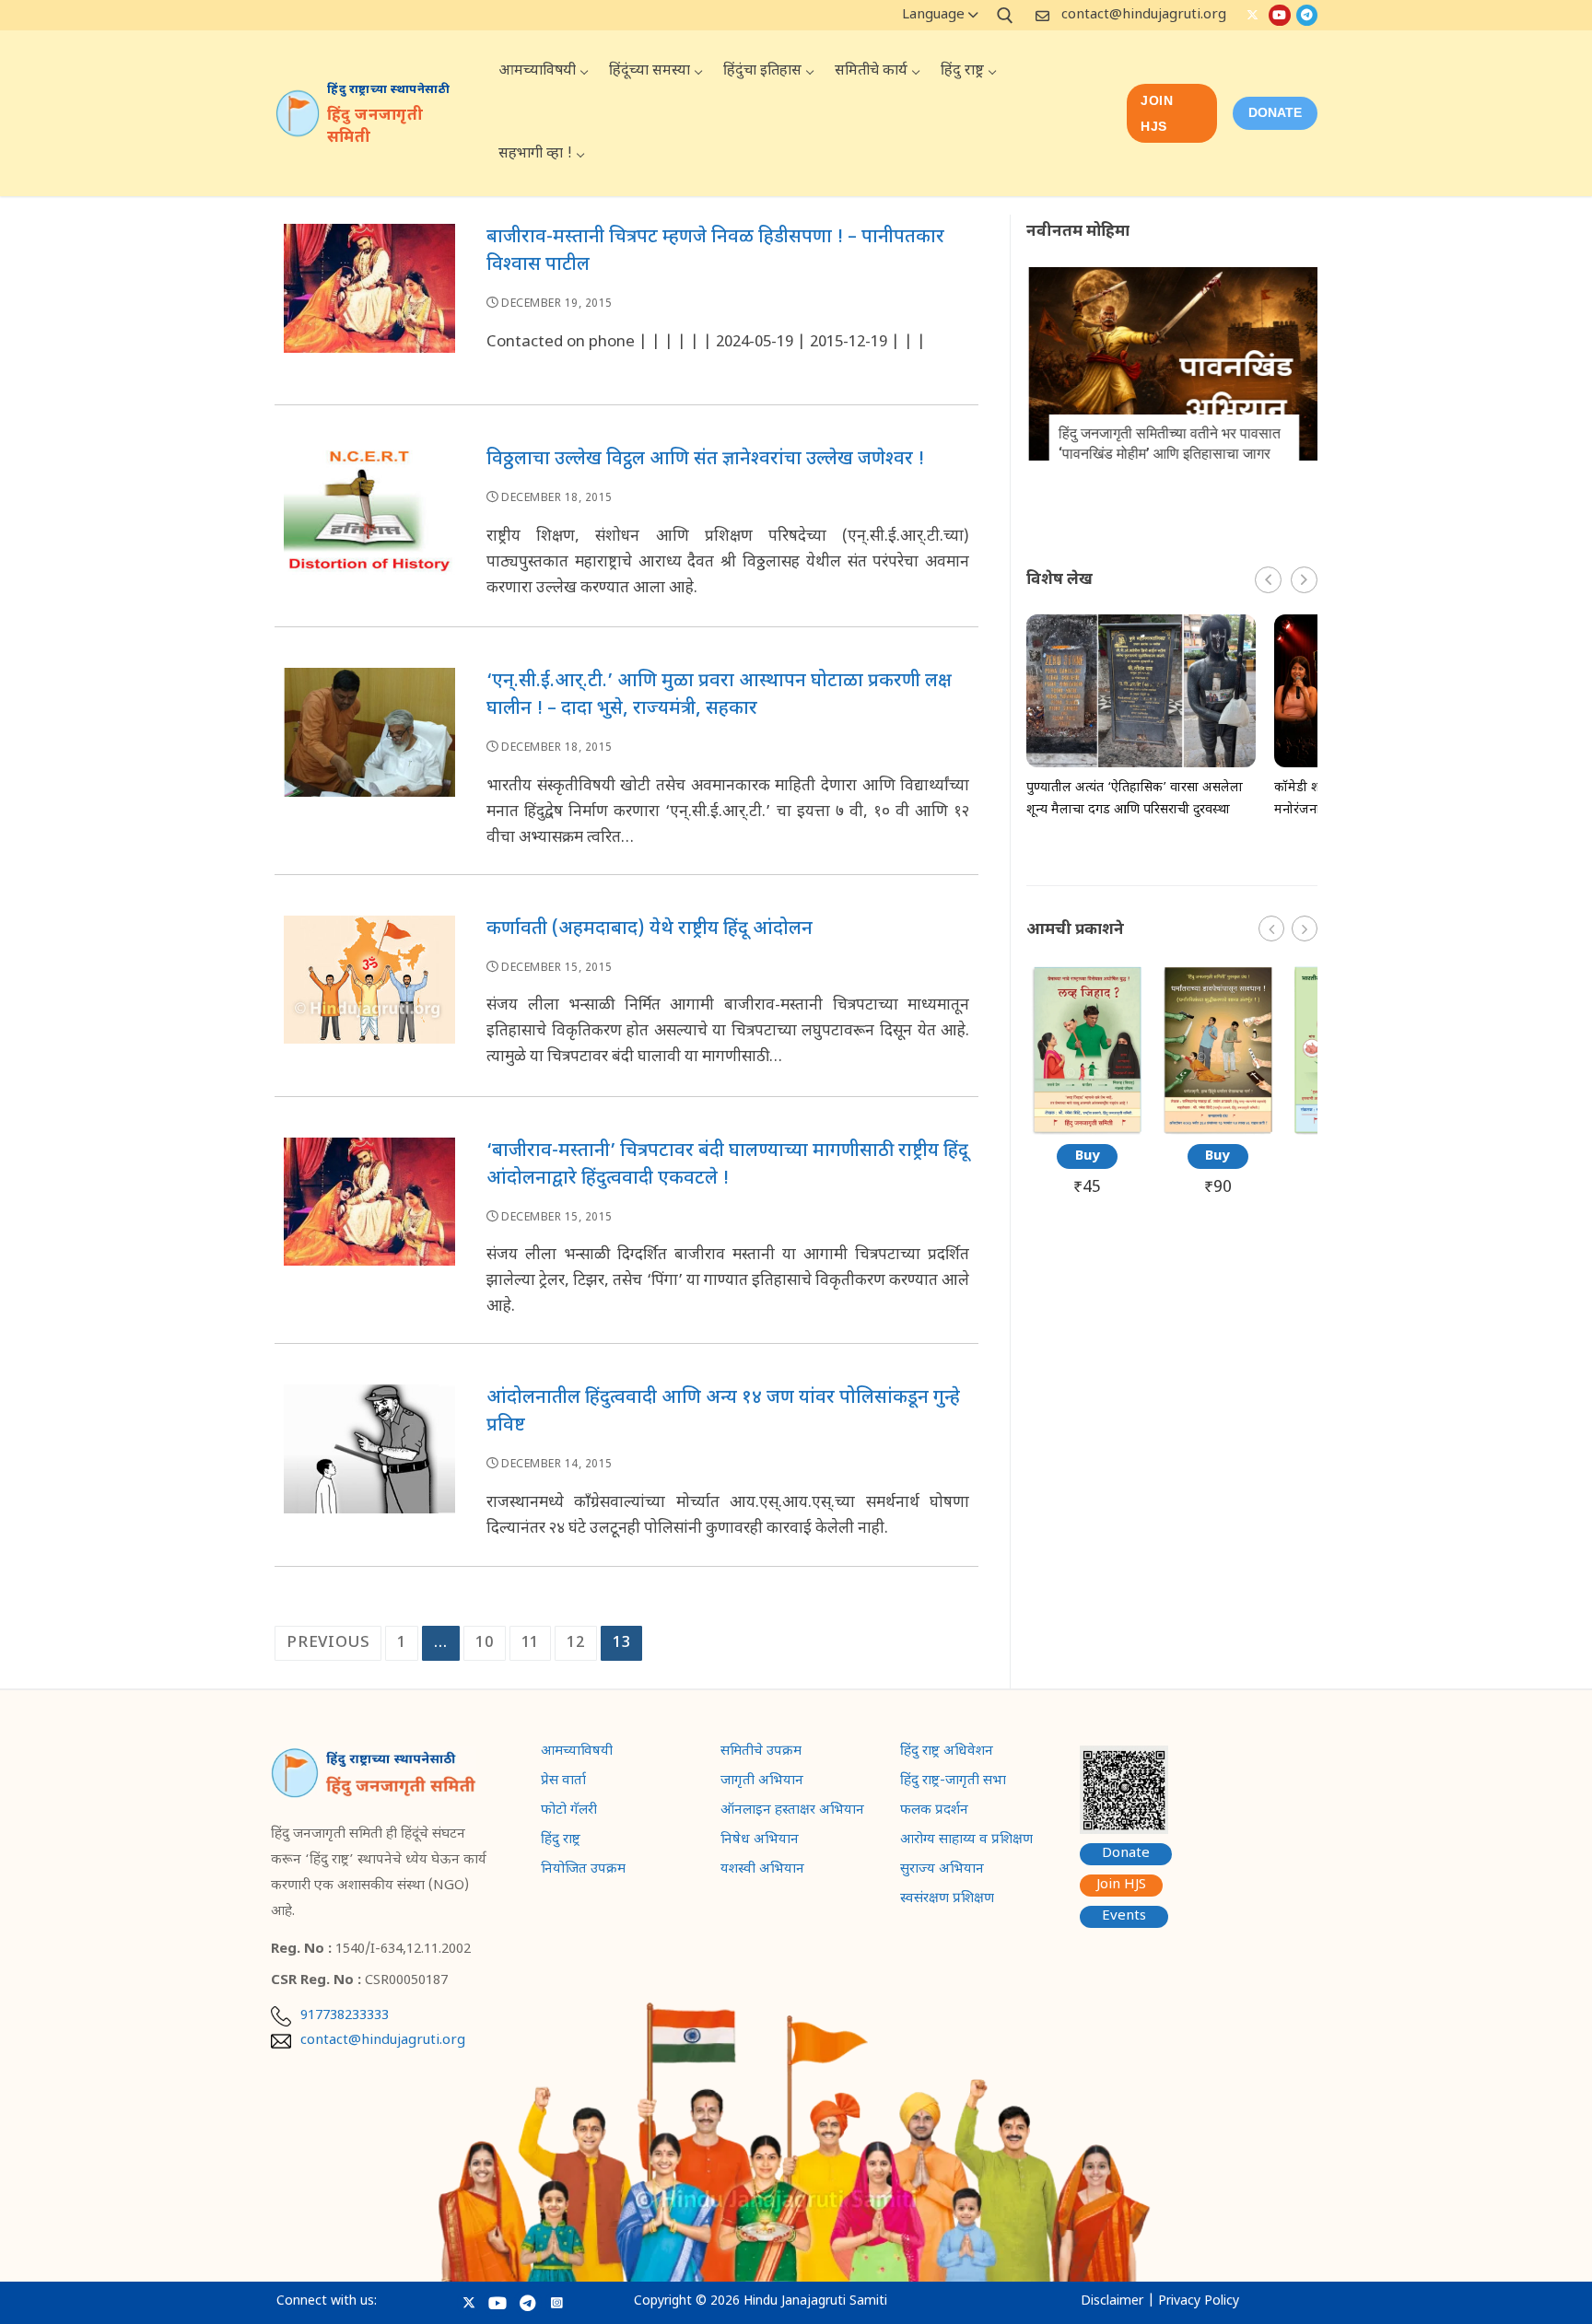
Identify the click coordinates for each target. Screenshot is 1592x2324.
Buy (1088, 1156)
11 (531, 1643)
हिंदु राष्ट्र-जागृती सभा (953, 1782)
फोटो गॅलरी (569, 1812)
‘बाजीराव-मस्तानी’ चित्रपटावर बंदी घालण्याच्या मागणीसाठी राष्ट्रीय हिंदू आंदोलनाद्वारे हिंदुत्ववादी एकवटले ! (727, 1165)
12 (576, 1643)
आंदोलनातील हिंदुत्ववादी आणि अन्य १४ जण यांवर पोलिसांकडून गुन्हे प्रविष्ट (723, 1412)
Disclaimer (1112, 2301)
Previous (328, 1643)
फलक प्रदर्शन (934, 1812)
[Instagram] (557, 2302)
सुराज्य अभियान (942, 1871)
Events (1124, 1916)
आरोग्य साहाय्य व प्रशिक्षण (966, 1841)
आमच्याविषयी (577, 1753)
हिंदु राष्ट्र (561, 1841)
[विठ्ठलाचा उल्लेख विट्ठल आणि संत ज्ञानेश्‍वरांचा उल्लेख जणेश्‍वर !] (369, 531)
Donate (1126, 1854)
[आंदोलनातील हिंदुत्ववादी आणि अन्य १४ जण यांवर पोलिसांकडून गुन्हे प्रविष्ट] (369, 1470)
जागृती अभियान (762, 1782)
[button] (1304, 580)
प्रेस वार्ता (563, 1782)
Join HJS (1157, 113)
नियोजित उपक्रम (583, 1871)
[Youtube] (1279, 15)
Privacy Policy (1199, 2301)
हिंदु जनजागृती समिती (375, 127)
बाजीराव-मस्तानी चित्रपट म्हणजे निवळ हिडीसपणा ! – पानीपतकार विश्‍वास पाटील (715, 251)
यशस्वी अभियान (762, 1871)
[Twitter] (1253, 15)
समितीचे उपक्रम (761, 1753)
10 (485, 1643)
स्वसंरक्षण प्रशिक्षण (947, 1900)
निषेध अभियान (760, 1841)
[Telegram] (1307, 15)
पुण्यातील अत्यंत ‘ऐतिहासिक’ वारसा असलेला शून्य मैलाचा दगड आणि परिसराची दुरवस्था (1135, 799)
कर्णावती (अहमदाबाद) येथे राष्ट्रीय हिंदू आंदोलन (650, 929)
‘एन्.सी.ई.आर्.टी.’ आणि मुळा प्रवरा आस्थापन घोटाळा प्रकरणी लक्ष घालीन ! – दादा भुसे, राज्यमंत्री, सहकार (719, 695)
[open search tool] (1005, 16)
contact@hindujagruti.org (1144, 15)
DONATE (1275, 112)
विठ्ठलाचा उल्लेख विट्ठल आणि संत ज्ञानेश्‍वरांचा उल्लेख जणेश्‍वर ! (705, 460)
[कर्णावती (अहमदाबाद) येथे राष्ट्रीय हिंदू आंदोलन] (369, 1001)
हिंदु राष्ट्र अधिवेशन (947, 1753)
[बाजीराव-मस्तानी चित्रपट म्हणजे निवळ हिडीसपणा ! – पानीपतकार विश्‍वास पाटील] (369, 309)
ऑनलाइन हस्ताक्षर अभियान (792, 1812)
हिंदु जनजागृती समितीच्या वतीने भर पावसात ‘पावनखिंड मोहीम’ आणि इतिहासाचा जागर (1167, 444)
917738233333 (345, 2016)
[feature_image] (1172, 365)
